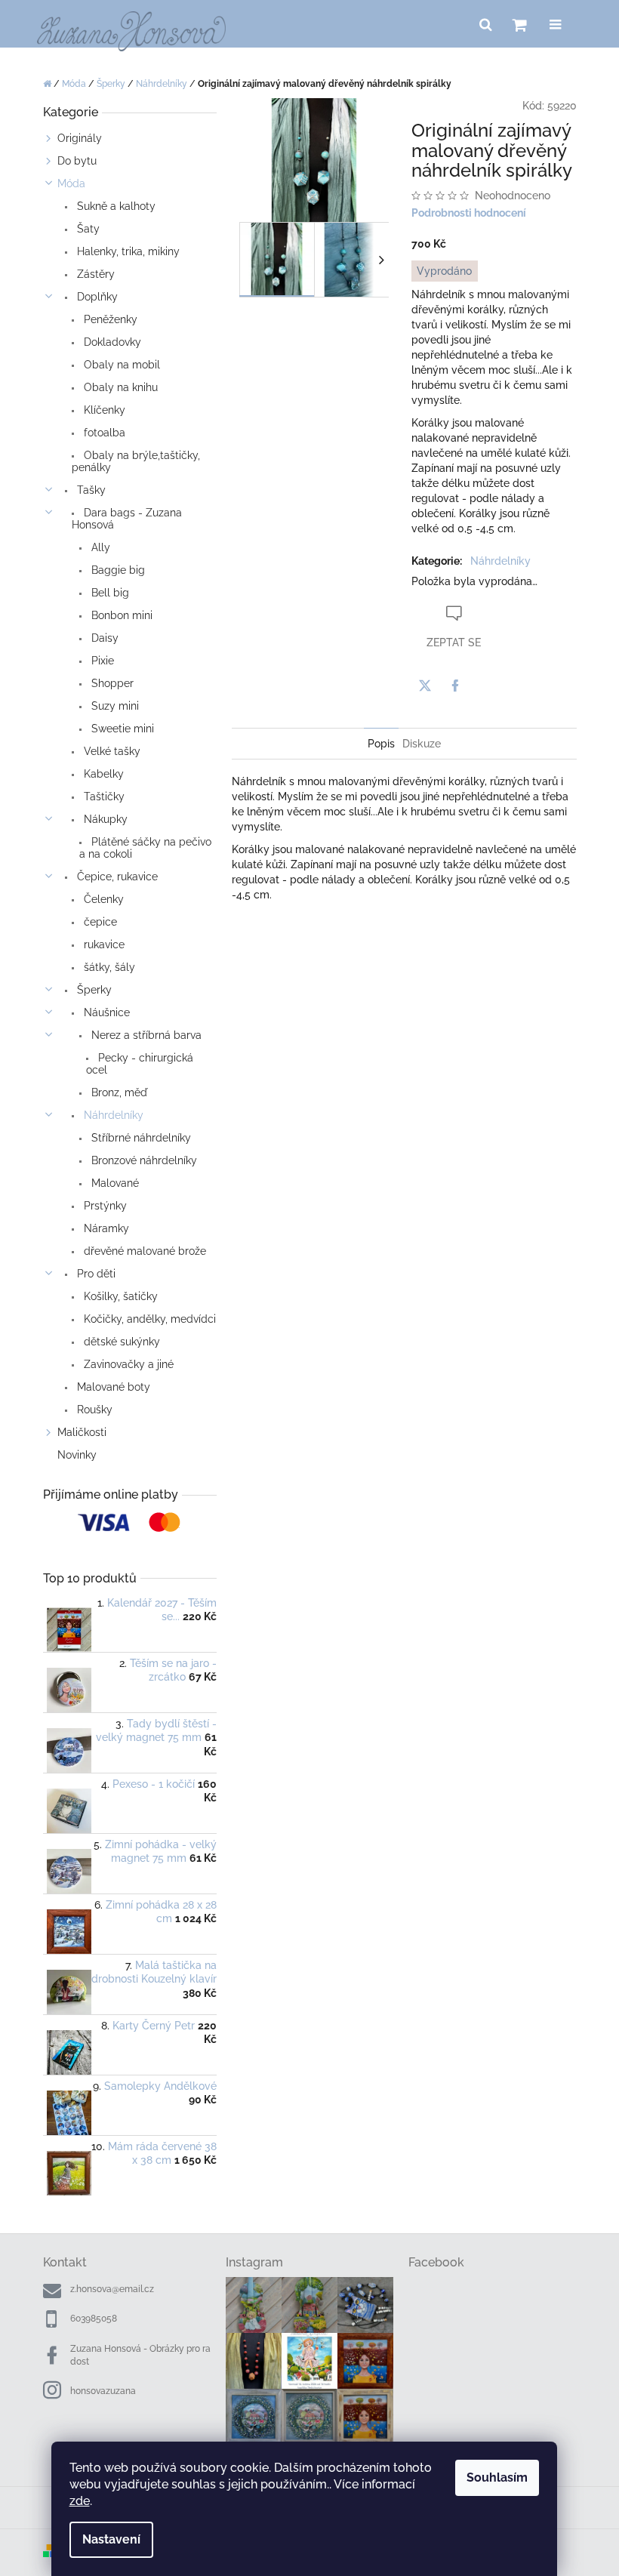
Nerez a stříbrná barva (145, 1035)
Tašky (90, 490)
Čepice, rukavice (116, 877)
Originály (80, 138)
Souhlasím (497, 2477)
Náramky (105, 1228)
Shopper (111, 683)
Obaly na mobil (120, 365)
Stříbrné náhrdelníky (140, 1138)
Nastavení (111, 2539)
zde (80, 2501)
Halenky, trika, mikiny (127, 251)
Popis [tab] (381, 744)
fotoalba (103, 433)
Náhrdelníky (112, 1115)
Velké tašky (111, 751)
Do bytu (77, 161)
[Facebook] (455, 686)
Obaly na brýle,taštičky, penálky (136, 461)
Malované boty (112, 1387)
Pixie (101, 661)
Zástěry (94, 274)
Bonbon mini (120, 615)
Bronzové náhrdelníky (143, 1160)
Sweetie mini (121, 729)
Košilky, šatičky (119, 1296)
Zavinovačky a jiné (127, 1364)
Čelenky (102, 899)
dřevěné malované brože (143, 1251)
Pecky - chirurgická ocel (140, 1064)
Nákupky (104, 819)
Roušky (93, 1410)
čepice (99, 922)
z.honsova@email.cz (112, 2289)
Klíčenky (103, 410)
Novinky (77, 1455)
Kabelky (102, 774)
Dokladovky (111, 342)
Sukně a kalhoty (115, 206)
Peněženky (109, 319)
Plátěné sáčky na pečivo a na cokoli (145, 848)
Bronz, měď (118, 1092)
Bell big (109, 593)
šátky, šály (108, 967)
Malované (114, 1183)
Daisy (103, 638)
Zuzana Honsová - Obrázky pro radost (140, 2355)
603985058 (94, 2319)
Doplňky (96, 297)
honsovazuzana (103, 2391)
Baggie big (117, 570)
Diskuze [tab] (422, 744)
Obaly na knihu (119, 387)
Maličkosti (82, 1432)
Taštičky (103, 797)
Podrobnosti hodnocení (469, 213)
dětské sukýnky (120, 1342)
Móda (71, 183)
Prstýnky (104, 1206)
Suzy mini (114, 706)
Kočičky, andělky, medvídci (148, 1319)
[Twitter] (425, 686)
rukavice (103, 944)
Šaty (87, 229)
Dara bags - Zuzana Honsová (127, 519)
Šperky (93, 990)
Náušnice (105, 1012)
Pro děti (95, 1274)
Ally (99, 547)
